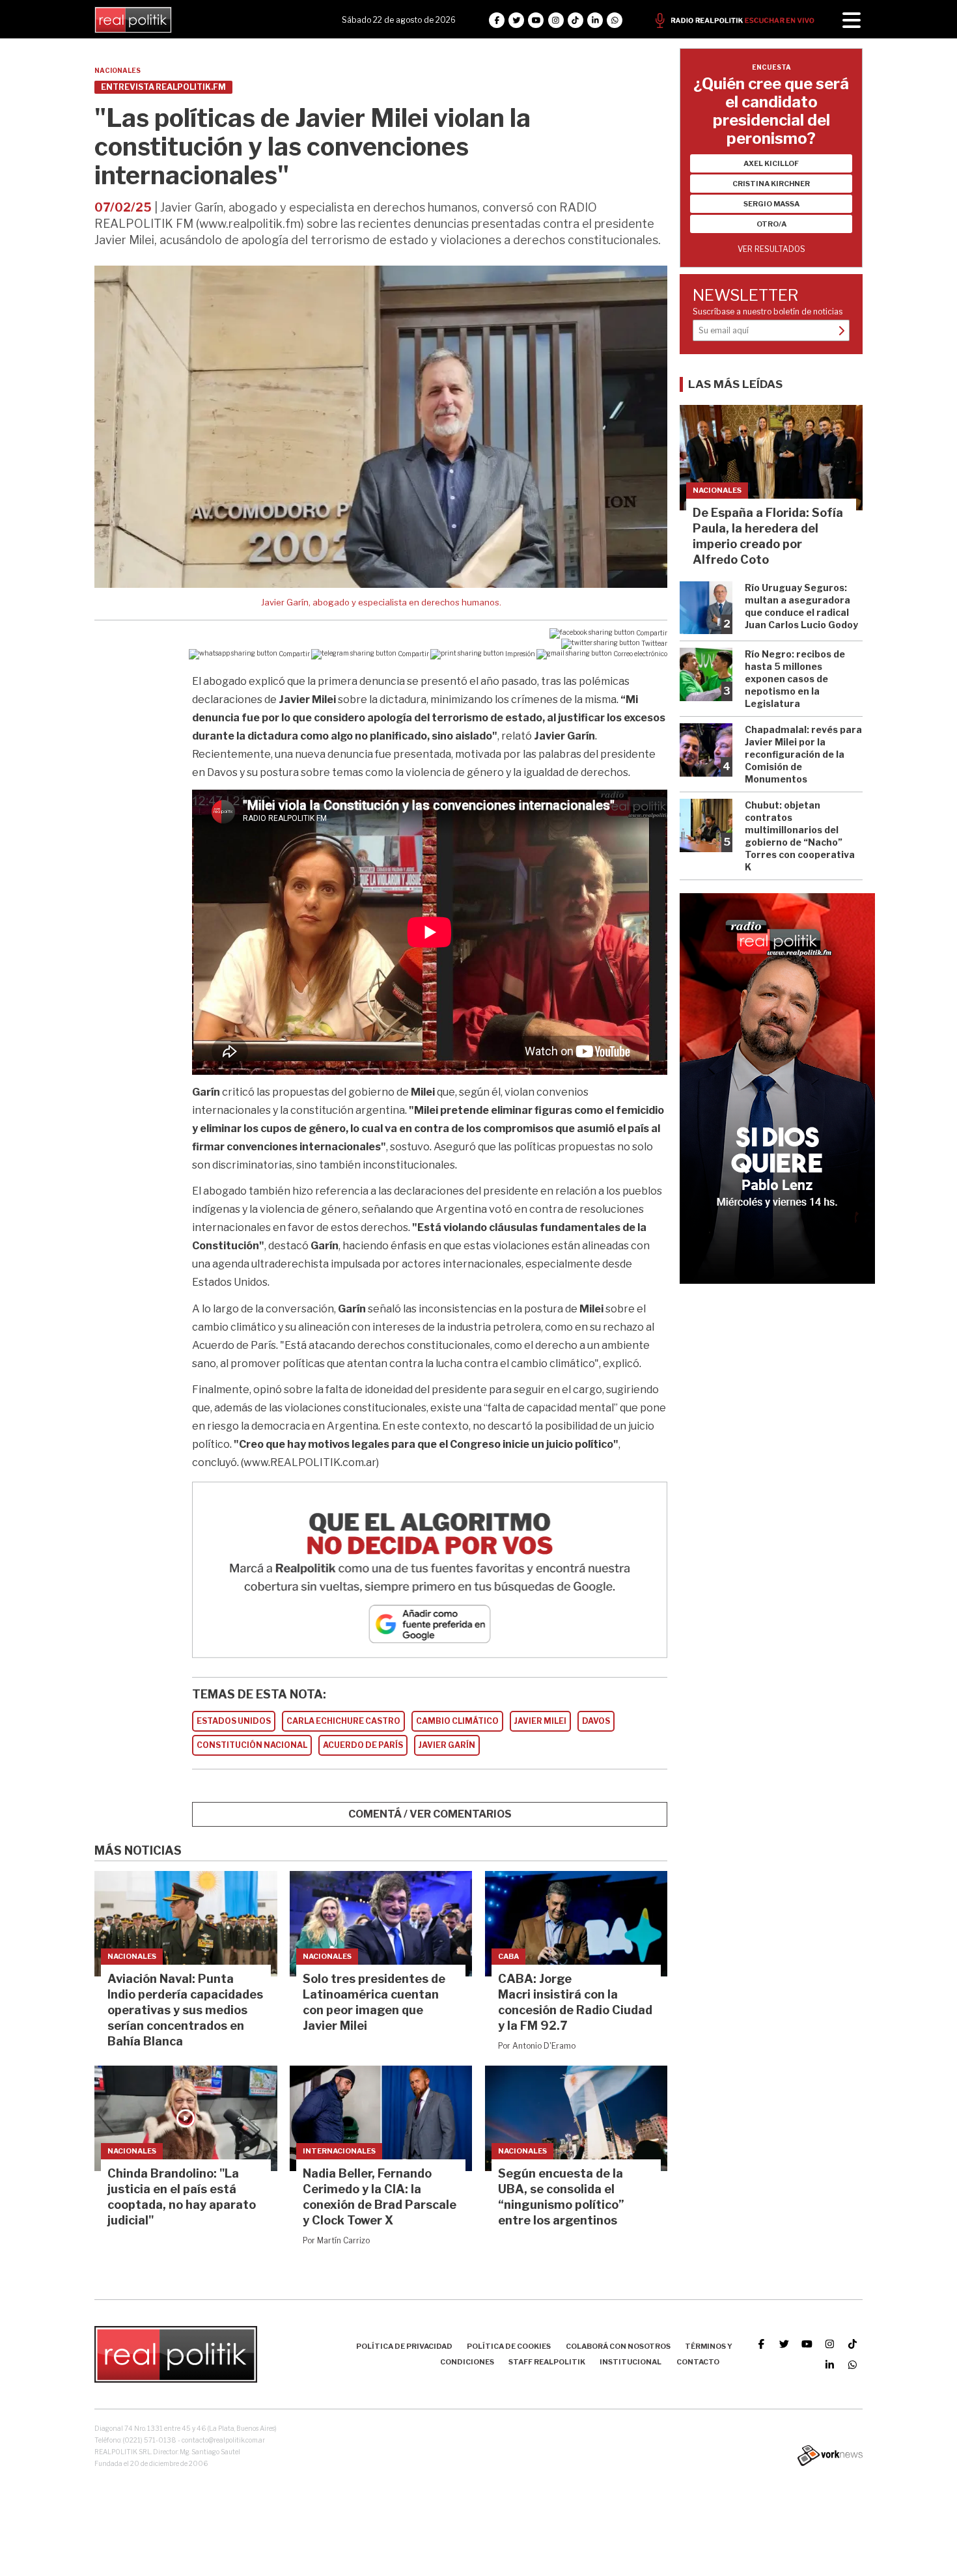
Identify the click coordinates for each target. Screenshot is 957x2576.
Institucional (631, 2362)
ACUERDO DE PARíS (363, 1745)
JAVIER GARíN (447, 1745)
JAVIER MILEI (540, 1721)
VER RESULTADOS (771, 249)
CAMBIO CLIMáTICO (457, 1721)
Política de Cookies (509, 2346)
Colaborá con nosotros (618, 2346)
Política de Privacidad (404, 2346)
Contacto (698, 2362)
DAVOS (596, 1721)
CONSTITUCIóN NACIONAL (252, 1745)
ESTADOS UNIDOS (234, 1721)
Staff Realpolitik (547, 2362)
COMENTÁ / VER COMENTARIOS (430, 1814)
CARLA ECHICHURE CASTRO (343, 1721)
